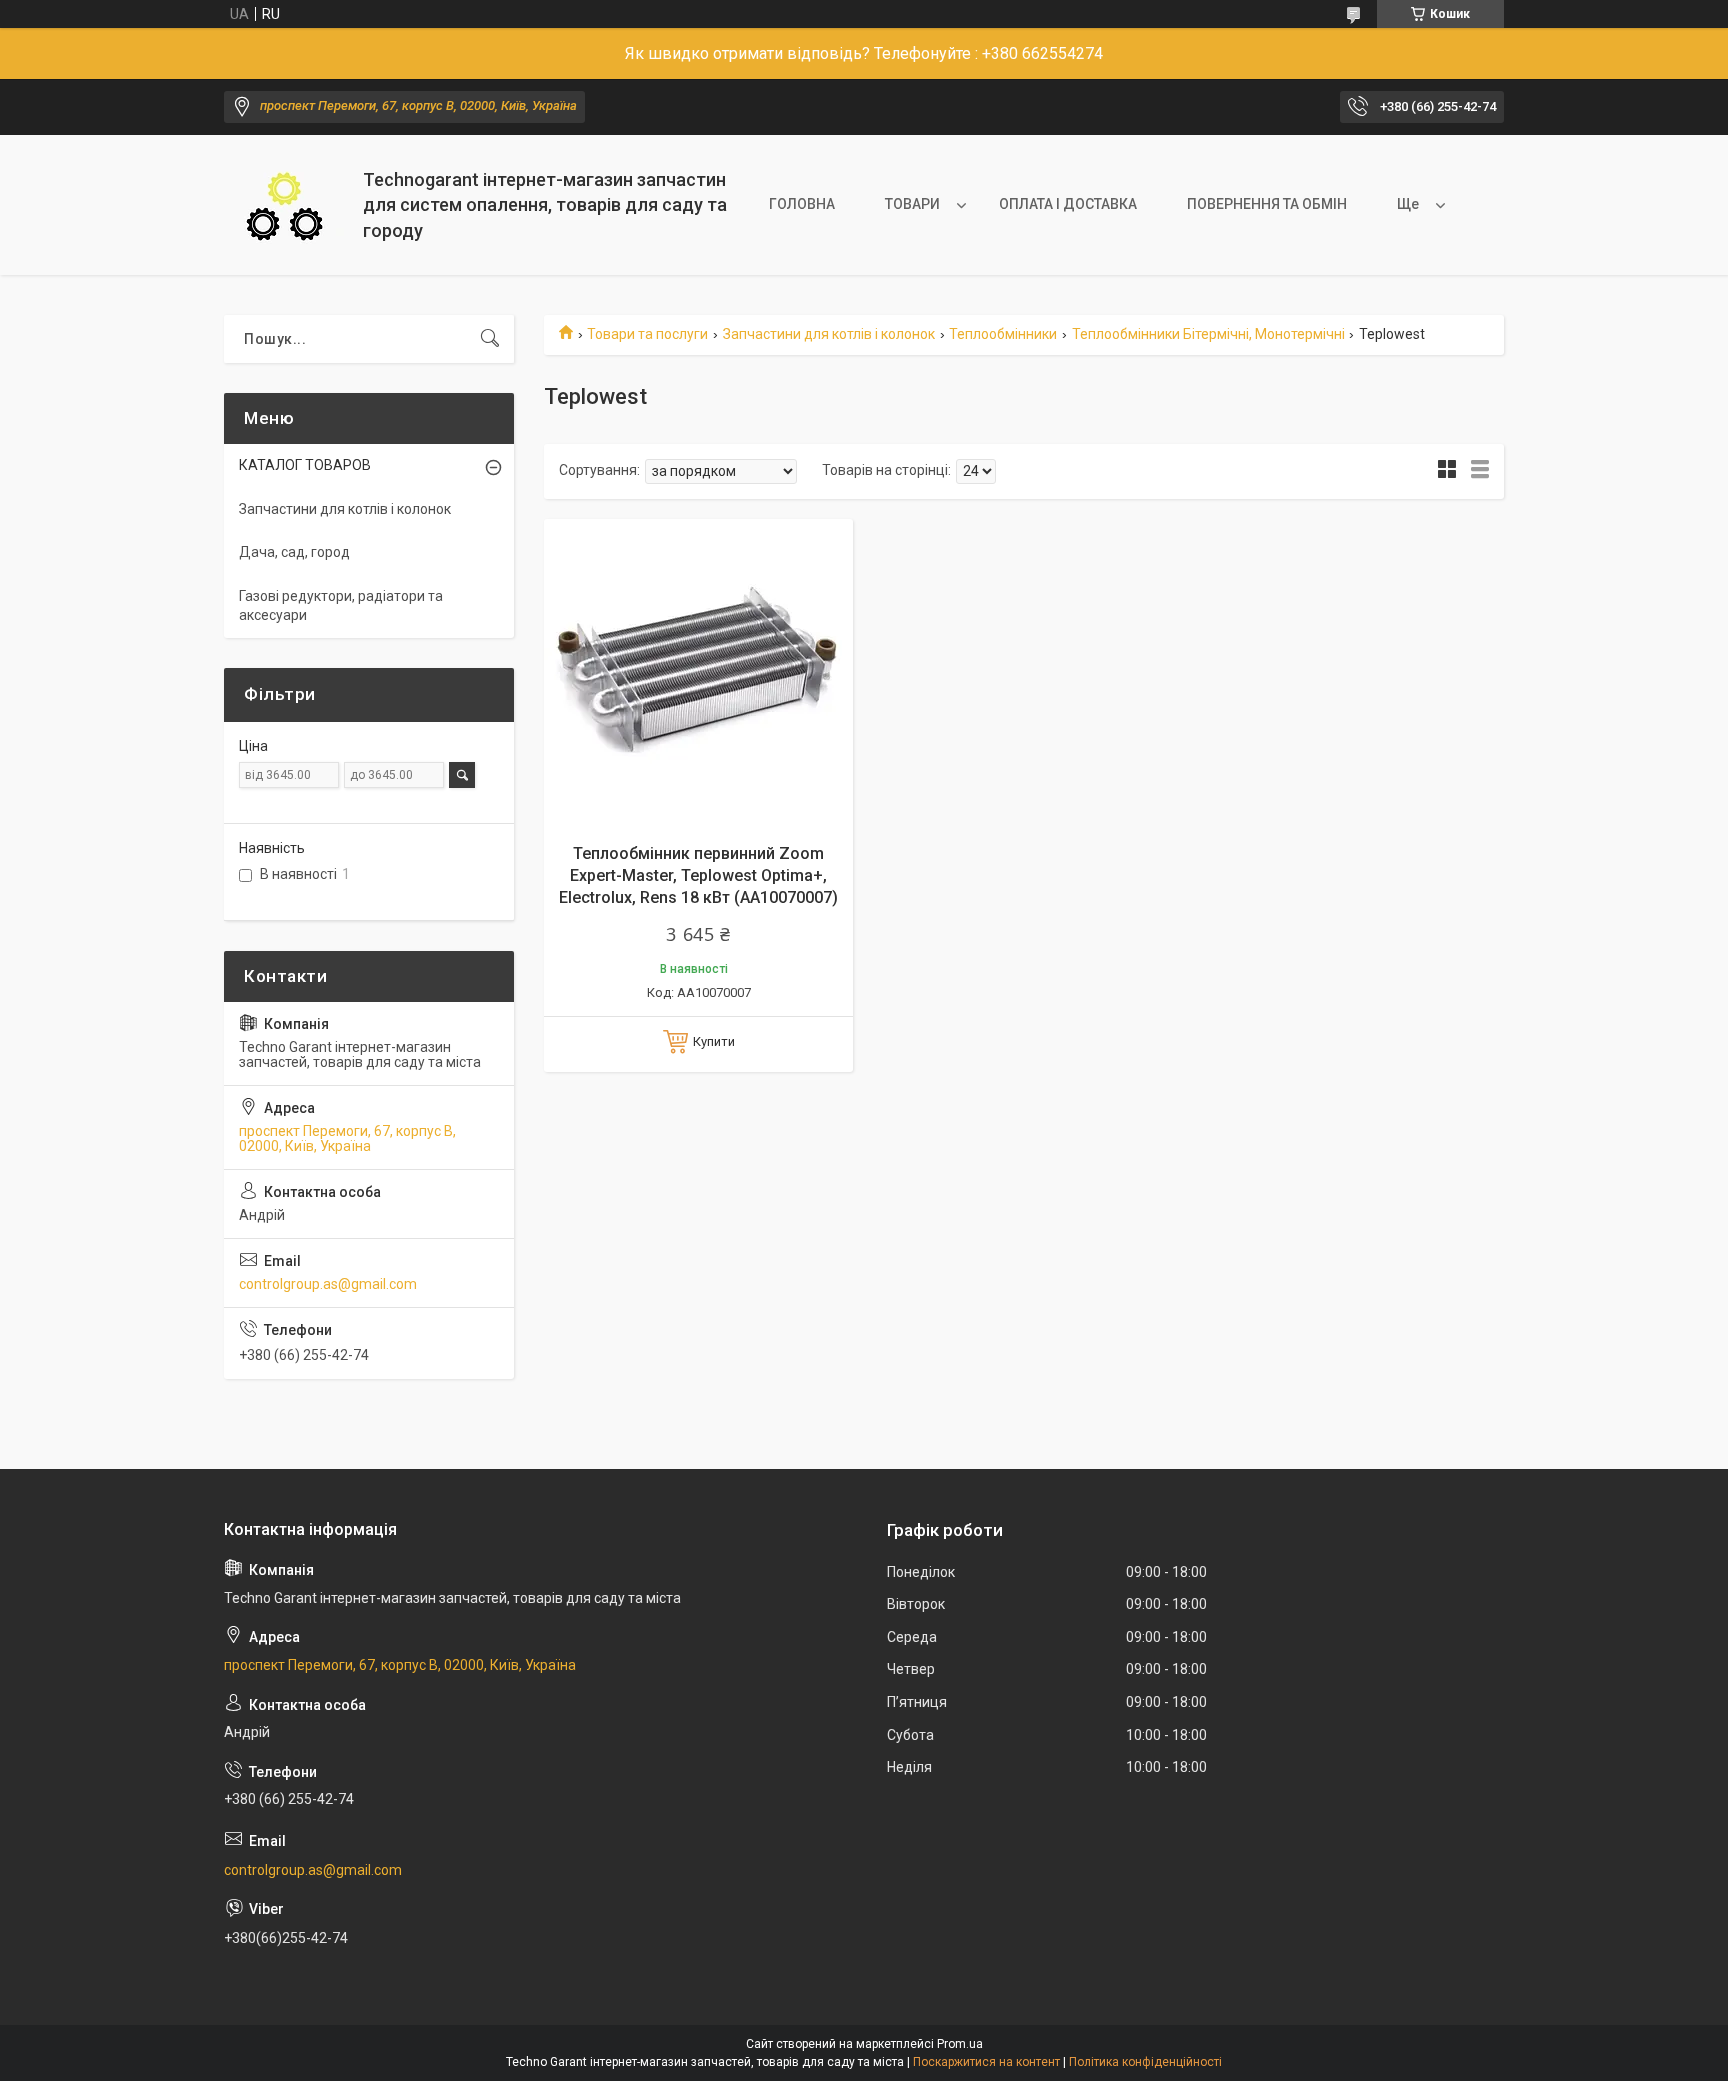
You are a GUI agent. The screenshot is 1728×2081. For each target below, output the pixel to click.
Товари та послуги (647, 334)
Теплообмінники (1003, 334)
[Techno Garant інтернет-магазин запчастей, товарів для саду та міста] (286, 205)
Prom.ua (960, 2044)
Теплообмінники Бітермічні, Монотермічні (1208, 334)
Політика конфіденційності (1145, 2062)
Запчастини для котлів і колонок (829, 334)
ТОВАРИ (912, 204)
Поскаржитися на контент (986, 2062)
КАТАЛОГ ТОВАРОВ (305, 465)
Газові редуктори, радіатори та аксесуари (341, 606)
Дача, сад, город (294, 552)
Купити (714, 1041)
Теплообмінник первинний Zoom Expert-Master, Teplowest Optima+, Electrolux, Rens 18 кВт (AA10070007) (698, 876)
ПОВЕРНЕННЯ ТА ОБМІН (1267, 204)
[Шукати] (490, 339)
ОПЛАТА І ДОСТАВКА (1068, 204)
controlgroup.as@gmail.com (328, 1284)
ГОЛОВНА (802, 204)
